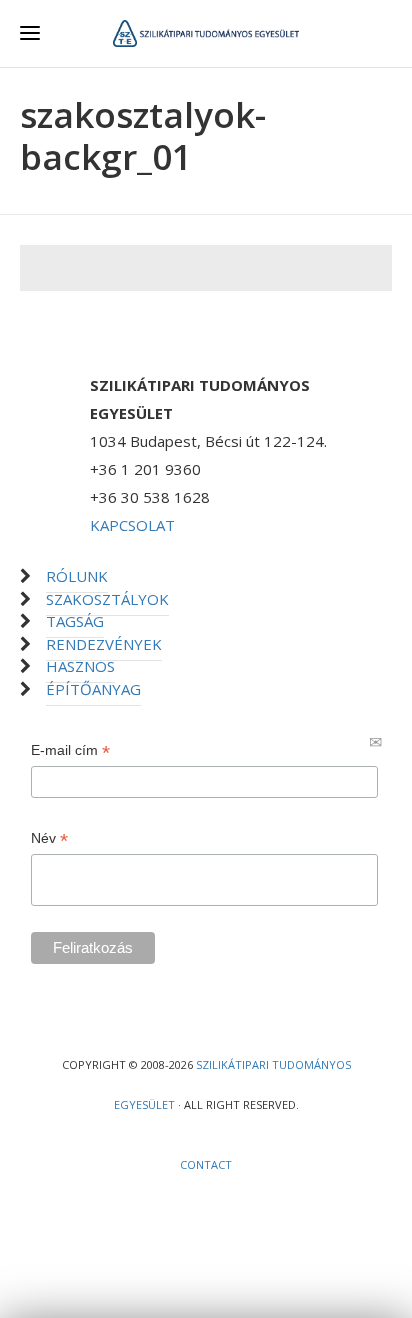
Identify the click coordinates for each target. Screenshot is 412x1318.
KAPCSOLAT (132, 525)
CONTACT (206, 1164)
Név (49, 838)
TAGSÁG (75, 621)
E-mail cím (70, 750)
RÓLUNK (77, 576)
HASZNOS (80, 666)
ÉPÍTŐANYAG (93, 689)
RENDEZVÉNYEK (104, 644)
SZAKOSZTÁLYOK (107, 599)
